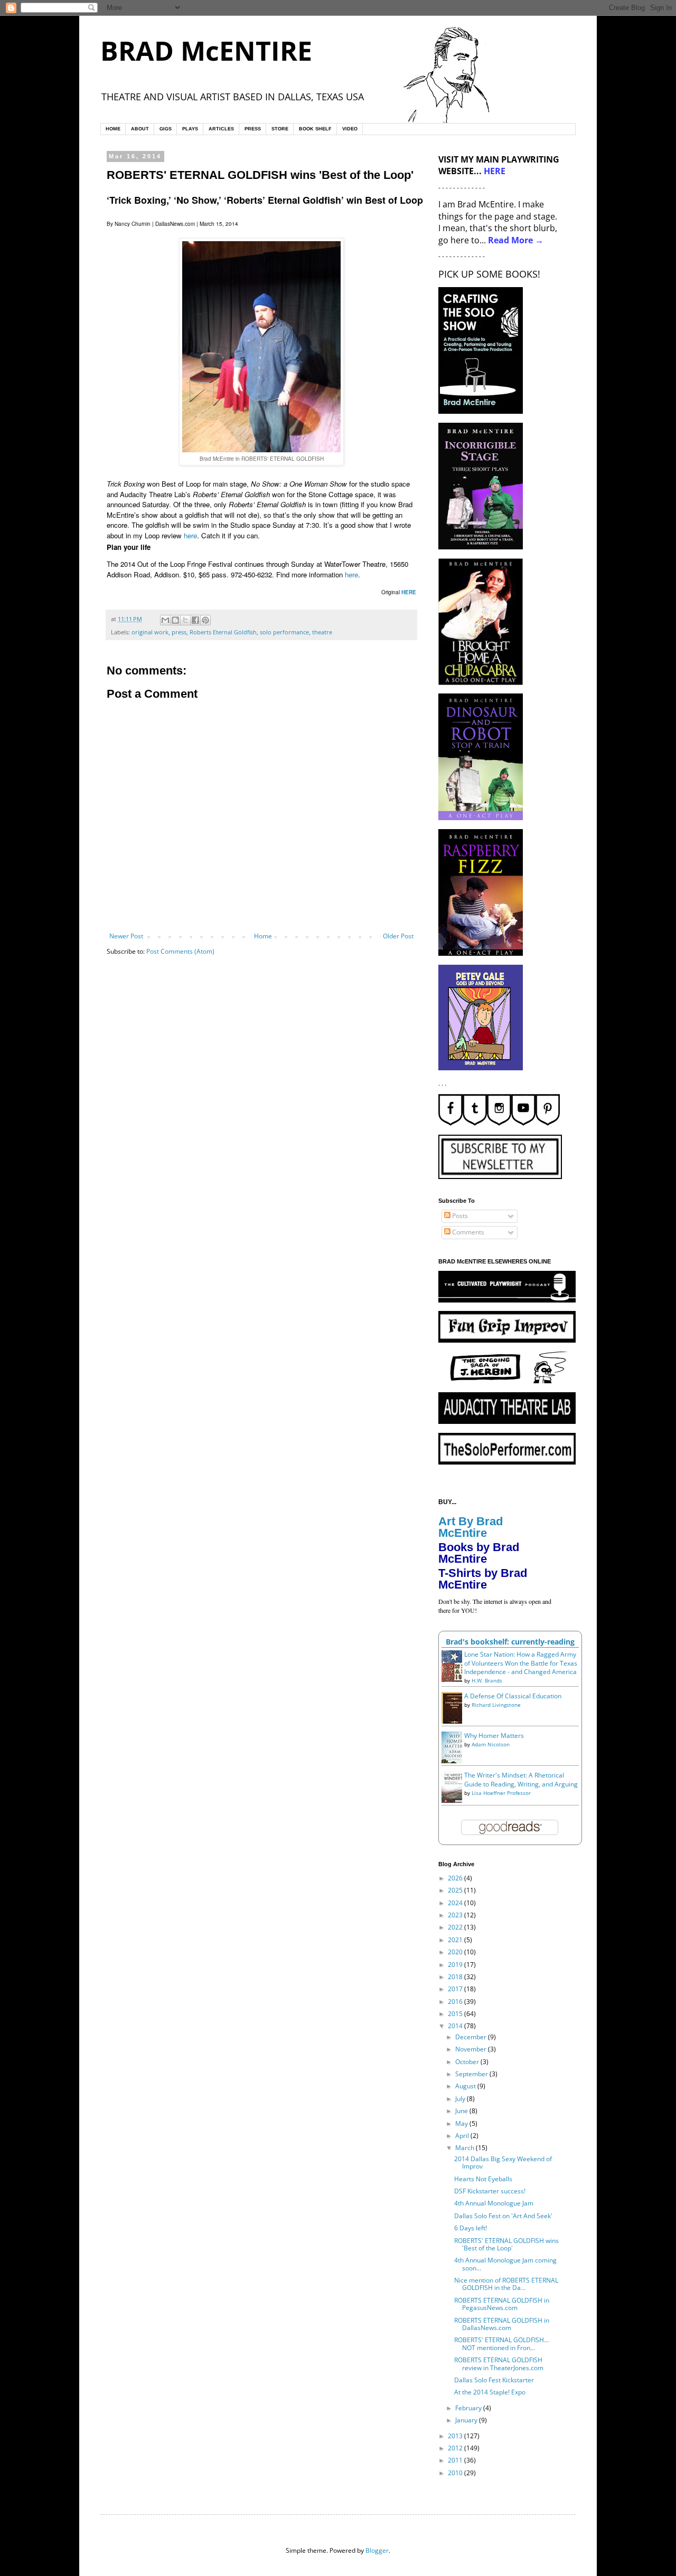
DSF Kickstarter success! (490, 2191)
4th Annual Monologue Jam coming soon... (505, 2264)
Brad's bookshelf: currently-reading (510, 1642)
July (461, 2099)
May (462, 2123)
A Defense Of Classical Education (513, 1696)
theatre (322, 632)
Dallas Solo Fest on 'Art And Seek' (503, 2216)
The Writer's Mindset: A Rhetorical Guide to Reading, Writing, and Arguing (521, 1780)
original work (150, 632)
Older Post (398, 936)
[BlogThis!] (175, 620)
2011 (456, 2460)
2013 (456, 2436)
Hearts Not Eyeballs (483, 2179)
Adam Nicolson (491, 1744)
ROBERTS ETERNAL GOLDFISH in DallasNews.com (502, 2324)
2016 (456, 2002)
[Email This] (165, 620)
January (467, 2420)
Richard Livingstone (496, 1705)
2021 (456, 1940)
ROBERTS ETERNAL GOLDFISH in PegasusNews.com (502, 2304)
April (463, 2136)
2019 (456, 1965)
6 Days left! (471, 2228)
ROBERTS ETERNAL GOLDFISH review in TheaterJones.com (499, 2364)
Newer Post (126, 936)
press (179, 632)
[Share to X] (185, 620)
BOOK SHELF (315, 129)
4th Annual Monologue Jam (494, 2203)
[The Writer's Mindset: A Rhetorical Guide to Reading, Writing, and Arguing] (455, 1802)
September (472, 2074)
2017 (456, 1989)
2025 (456, 1890)
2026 (456, 1878)
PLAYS (190, 129)
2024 (456, 1903)
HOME (113, 129)
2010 (456, 2473)
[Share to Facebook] (195, 620)
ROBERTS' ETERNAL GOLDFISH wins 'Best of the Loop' (506, 2244)
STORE (280, 129)
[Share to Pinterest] (205, 620)
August (466, 2086)
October (468, 2062)
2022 (456, 1927)
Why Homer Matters (494, 1736)
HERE (409, 592)
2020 (456, 1952)
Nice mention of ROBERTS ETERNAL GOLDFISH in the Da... (506, 2284)
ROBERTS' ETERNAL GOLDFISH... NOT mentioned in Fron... (501, 2344)
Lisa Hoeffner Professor (501, 1793)
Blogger (377, 2550)
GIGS (166, 129)
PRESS (253, 129)
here (190, 535)
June (462, 2111)
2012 (456, 2448)
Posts (459, 1216)
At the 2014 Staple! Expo (490, 2392)
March (466, 2148)
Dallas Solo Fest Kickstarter (494, 2380)
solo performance (284, 632)
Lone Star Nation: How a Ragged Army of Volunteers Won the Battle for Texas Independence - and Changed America (521, 1663)
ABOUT (140, 129)
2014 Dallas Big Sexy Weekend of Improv (503, 2162)
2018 (456, 1977)
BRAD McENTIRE (206, 51)
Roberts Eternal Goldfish (223, 632)
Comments (467, 1232)
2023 (456, 1915)
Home (263, 936)
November (472, 2049)
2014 (456, 2026)
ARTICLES (221, 129)
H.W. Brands (487, 1680)
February (469, 2408)
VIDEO (350, 129)
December (472, 2037)
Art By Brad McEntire (471, 1527)
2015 (456, 2014)
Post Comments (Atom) (180, 951)
